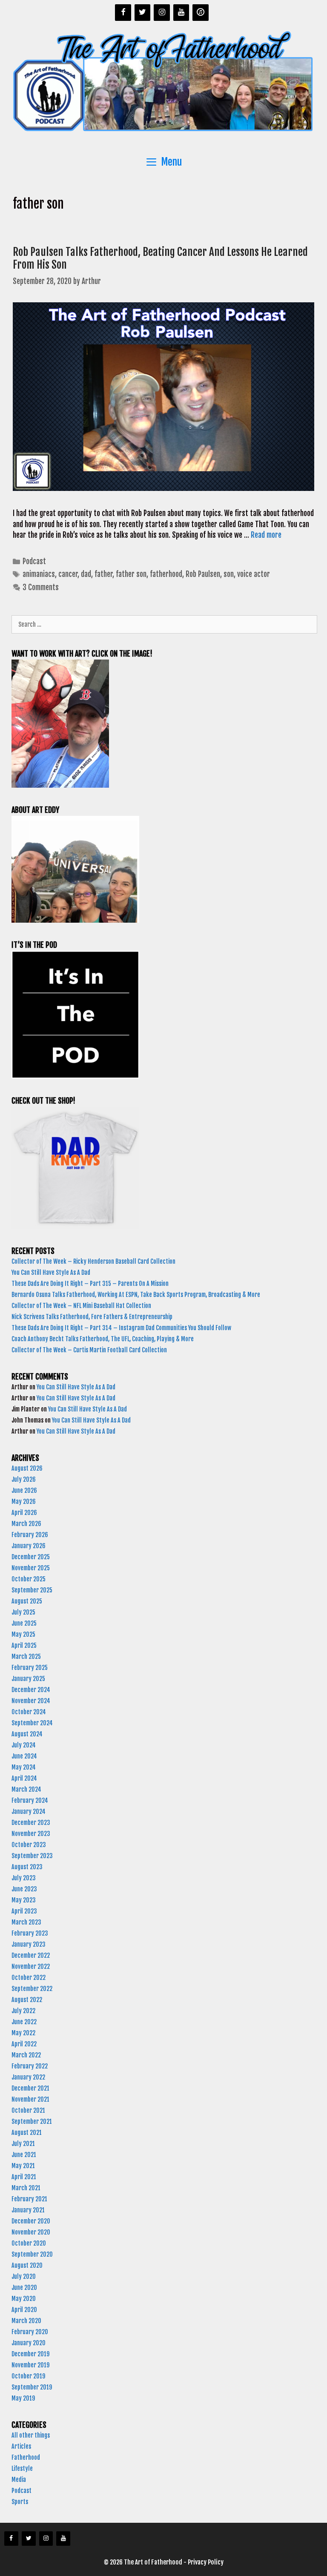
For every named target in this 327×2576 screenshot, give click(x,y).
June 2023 (24, 1889)
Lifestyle (22, 2468)
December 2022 (31, 1955)
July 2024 (24, 1745)
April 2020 (24, 2310)
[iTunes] (201, 13)
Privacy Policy (206, 2562)
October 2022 (29, 1978)
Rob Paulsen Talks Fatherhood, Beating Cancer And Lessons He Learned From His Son (160, 258)
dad (86, 574)
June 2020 (24, 2288)
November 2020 (31, 2232)
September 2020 (32, 2254)
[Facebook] (123, 13)
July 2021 (23, 2144)
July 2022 (23, 2011)
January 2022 (28, 2077)
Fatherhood (26, 2457)
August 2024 (27, 1734)
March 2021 (26, 2188)
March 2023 (26, 1922)
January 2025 (28, 1679)
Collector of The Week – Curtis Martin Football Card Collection (89, 1350)
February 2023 (30, 1933)
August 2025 (27, 1601)
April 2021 (24, 2177)
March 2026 (26, 1524)
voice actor (254, 574)
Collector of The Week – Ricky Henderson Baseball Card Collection (94, 1261)
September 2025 (32, 1590)
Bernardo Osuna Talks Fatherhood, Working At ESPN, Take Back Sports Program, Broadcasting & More (136, 1295)
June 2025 (24, 1623)
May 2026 (24, 1502)
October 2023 (29, 1845)
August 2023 (27, 1867)
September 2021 (32, 2121)
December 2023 (31, 1823)
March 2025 (26, 1657)
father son (131, 574)
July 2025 (23, 1612)
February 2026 (30, 1535)
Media (19, 2480)
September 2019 (32, 2387)
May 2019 (23, 2398)
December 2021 (30, 2088)
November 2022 (31, 1966)
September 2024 (32, 1723)
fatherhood (166, 574)
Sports (20, 2502)
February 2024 (30, 1800)
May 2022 (23, 2033)
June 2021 (24, 2155)
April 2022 (24, 2044)
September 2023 (32, 1856)
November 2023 (31, 1834)
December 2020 (31, 2221)
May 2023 (24, 1900)
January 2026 (29, 1546)
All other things (31, 2435)
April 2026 (24, 1513)
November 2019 (30, 2365)
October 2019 (28, 2376)
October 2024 (29, 1712)
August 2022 (27, 2000)
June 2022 (24, 2022)
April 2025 (24, 1645)
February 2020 (30, 2332)
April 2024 (24, 1778)
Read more (266, 535)
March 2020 (26, 2321)
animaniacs (39, 574)
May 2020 (24, 2299)
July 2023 (24, 1878)
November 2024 (31, 1701)
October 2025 (29, 1579)
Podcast (34, 561)
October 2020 (29, 2243)
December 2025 (31, 1557)
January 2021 (28, 2210)
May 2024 (24, 1767)
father (103, 574)
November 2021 (30, 2099)
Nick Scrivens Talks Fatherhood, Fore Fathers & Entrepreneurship (93, 1317)
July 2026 (24, 1479)
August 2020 (27, 2265)
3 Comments (41, 587)
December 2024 (31, 1690)
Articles (21, 2446)
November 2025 (31, 1568)
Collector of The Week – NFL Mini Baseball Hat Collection (81, 1306)
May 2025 (23, 1634)
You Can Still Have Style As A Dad (52, 1272)
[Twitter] (143, 13)
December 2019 (30, 2354)
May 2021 (23, 2166)
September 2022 (32, 1989)
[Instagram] (162, 13)
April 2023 (24, 1911)
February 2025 (30, 1668)
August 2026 (27, 1468)
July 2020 (24, 2276)
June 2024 (24, 1756)
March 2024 (26, 1789)
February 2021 (29, 2199)
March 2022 (26, 2055)
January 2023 (29, 1944)
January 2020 (29, 2343)
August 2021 (27, 2133)
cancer (68, 574)
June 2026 (24, 1490)
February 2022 (30, 2066)
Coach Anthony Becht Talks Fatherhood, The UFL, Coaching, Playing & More (104, 1339)
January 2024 (29, 1812)
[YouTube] (181, 13)
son (229, 574)
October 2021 (28, 2110)
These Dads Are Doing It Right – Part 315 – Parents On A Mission (91, 1284)
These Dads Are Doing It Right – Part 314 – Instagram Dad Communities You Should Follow (122, 1328)
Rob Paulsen (203, 574)
